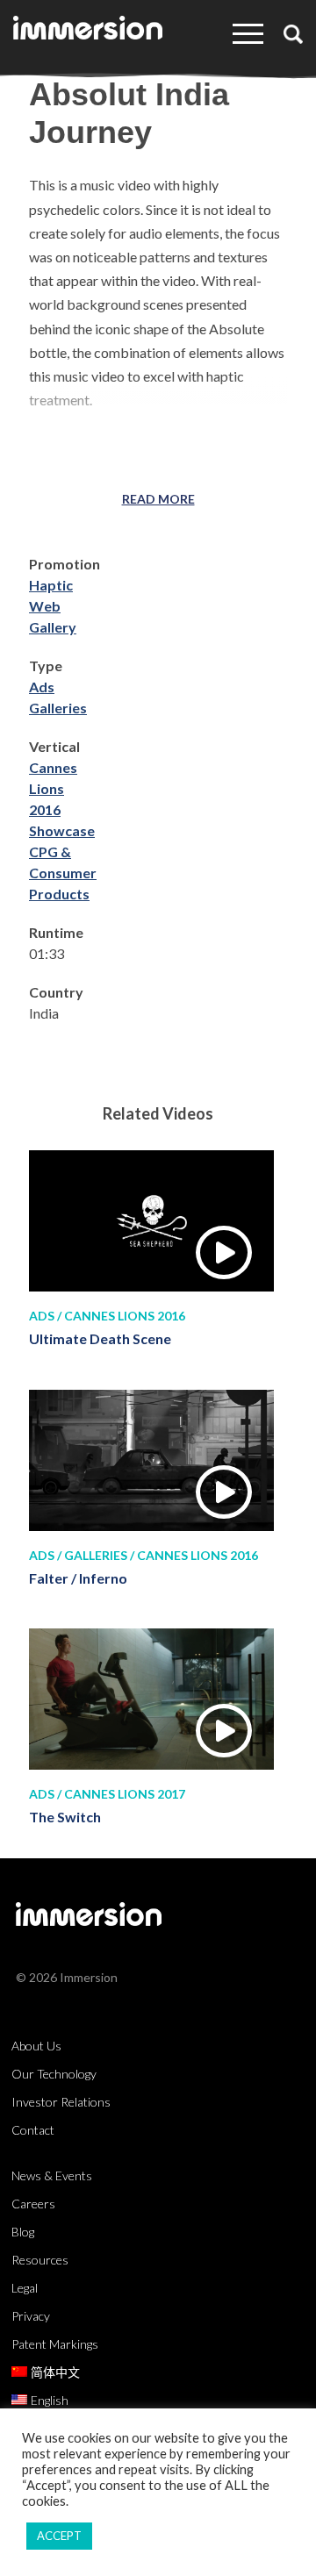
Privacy (31, 2316)
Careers (33, 2204)
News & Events (52, 2175)
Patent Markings (55, 2344)
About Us (36, 2046)
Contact (33, 2130)
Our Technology (54, 2074)
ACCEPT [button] (59, 2536)
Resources (40, 2260)
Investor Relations (61, 2102)
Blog (23, 2232)
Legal (25, 2288)
